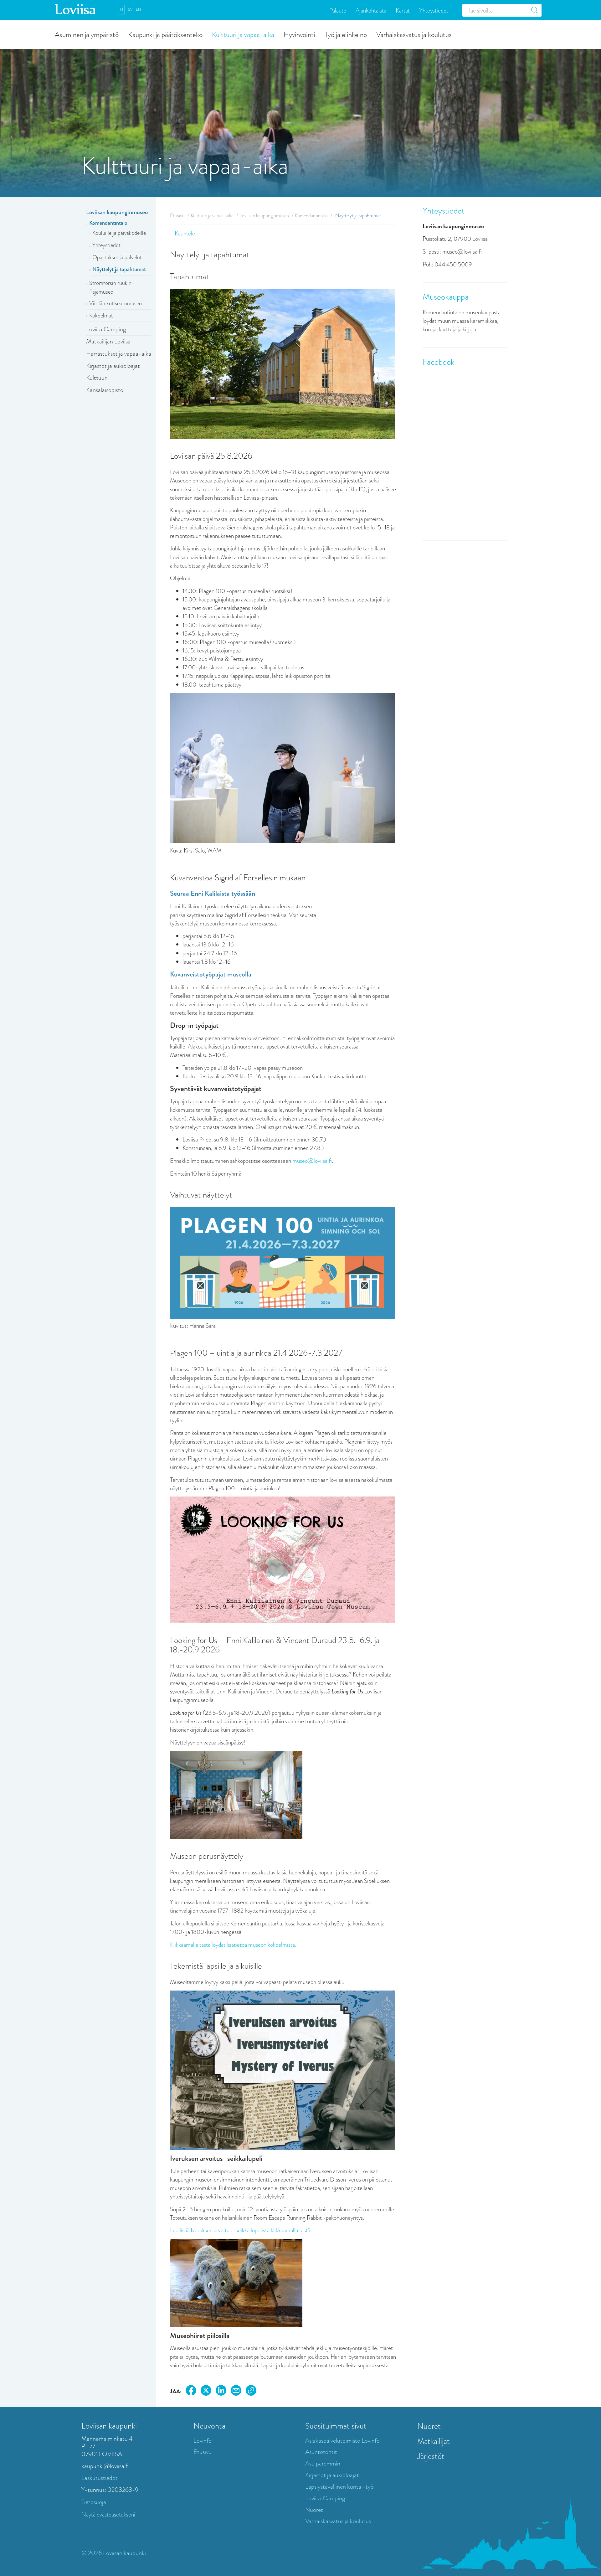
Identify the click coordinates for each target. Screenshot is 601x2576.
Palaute (338, 10)
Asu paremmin (323, 2463)
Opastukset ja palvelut (117, 257)
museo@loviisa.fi (312, 1161)
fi (121, 9)
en (138, 9)
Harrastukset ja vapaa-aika (119, 354)
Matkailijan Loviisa (108, 341)
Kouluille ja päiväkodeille (119, 233)
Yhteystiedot (434, 10)
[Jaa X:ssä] (206, 2391)
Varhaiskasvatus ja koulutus (414, 34)
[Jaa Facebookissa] (191, 2391)
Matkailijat (434, 2441)
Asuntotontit (321, 2452)
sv (130, 9)
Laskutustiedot (100, 2478)
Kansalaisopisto (105, 390)
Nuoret (314, 2510)
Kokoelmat (101, 316)
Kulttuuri (97, 378)
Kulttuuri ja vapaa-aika (243, 34)
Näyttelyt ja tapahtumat (119, 269)
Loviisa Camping (106, 329)
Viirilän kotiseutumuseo (116, 303)
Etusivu (177, 216)
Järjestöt (431, 2456)
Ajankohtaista (371, 10)
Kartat (403, 10)
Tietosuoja (94, 2502)
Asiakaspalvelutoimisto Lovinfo (342, 2441)
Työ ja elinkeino (346, 34)
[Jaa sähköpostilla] (236, 2391)
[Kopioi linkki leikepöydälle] (251, 2391)
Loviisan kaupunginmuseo (117, 212)
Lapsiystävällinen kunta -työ (339, 2487)
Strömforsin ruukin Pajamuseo (110, 287)
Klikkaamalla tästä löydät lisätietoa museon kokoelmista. (233, 1945)
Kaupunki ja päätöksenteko (165, 34)
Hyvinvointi (299, 34)
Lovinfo (203, 2441)
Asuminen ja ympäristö (87, 34)
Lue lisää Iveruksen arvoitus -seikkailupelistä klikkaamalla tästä (240, 2230)
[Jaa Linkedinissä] (221, 2391)
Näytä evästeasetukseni (108, 2514)
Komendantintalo (108, 223)
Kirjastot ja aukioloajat (113, 366)
